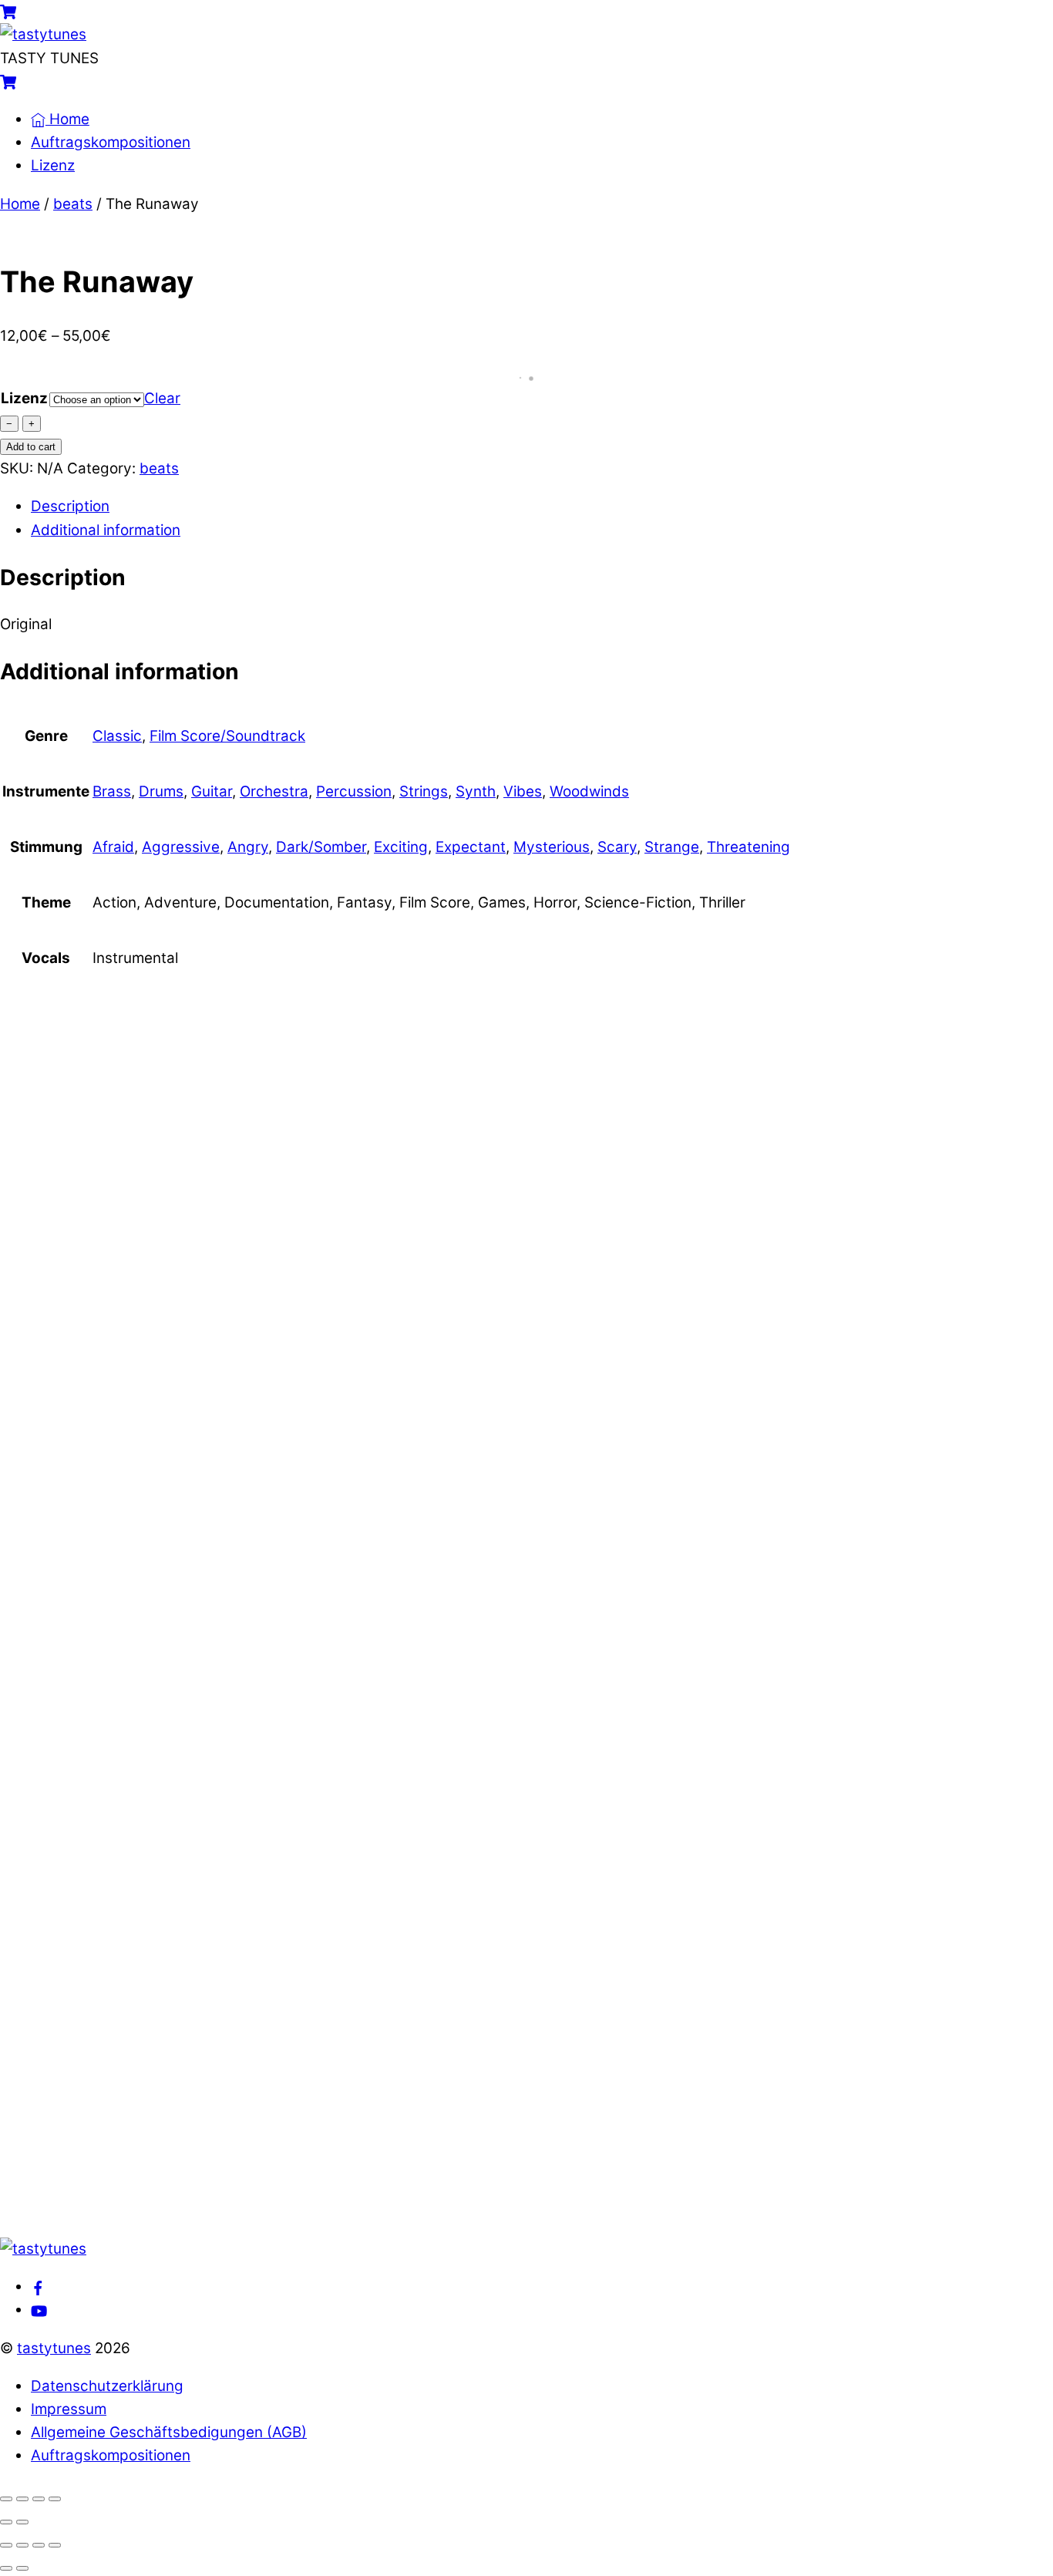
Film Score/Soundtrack (227, 736)
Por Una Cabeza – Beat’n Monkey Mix (259, 1942)
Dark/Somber (321, 847)
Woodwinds (589, 791)
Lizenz (53, 165)
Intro (87, 1588)
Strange (672, 847)
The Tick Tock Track (170, 1470)
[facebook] (38, 2286)
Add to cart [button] (146, 1164)
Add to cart (31, 447)
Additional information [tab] (106, 530)
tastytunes (54, 2348)
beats (73, 204)
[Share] (39, 2499)
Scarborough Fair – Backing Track (242, 1824)
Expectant (471, 847)
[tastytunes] (43, 34)
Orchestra (274, 791)
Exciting (401, 847)
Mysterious (552, 847)
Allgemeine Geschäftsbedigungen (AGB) (169, 2432)
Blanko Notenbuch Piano (193, 1352)
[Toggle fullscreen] (22, 2499)
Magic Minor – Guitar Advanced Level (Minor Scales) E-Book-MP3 (413, 2178)
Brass (112, 791)
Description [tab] (70, 506)
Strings (424, 791)
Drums (161, 791)
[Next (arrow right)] (22, 2522)
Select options (226, 1518)
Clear (162, 398)
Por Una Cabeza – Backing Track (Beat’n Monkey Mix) (347, 2060)
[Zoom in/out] (6, 2499)
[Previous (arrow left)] (6, 2522)
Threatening (749, 847)
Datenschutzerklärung (107, 2386)
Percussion (354, 791)
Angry (248, 847)
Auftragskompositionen (111, 142)
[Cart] (8, 11)
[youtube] (39, 2310)
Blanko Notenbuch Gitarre (201, 1234)
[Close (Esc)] (55, 2499)
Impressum (69, 2409)
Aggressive (181, 847)
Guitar (212, 791)
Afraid (113, 847)
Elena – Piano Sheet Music (202, 1116)
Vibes (523, 791)
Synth (476, 791)
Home (67, 119)
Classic (117, 736)
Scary (617, 847)
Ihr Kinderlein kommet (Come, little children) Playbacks (359, 1706)
